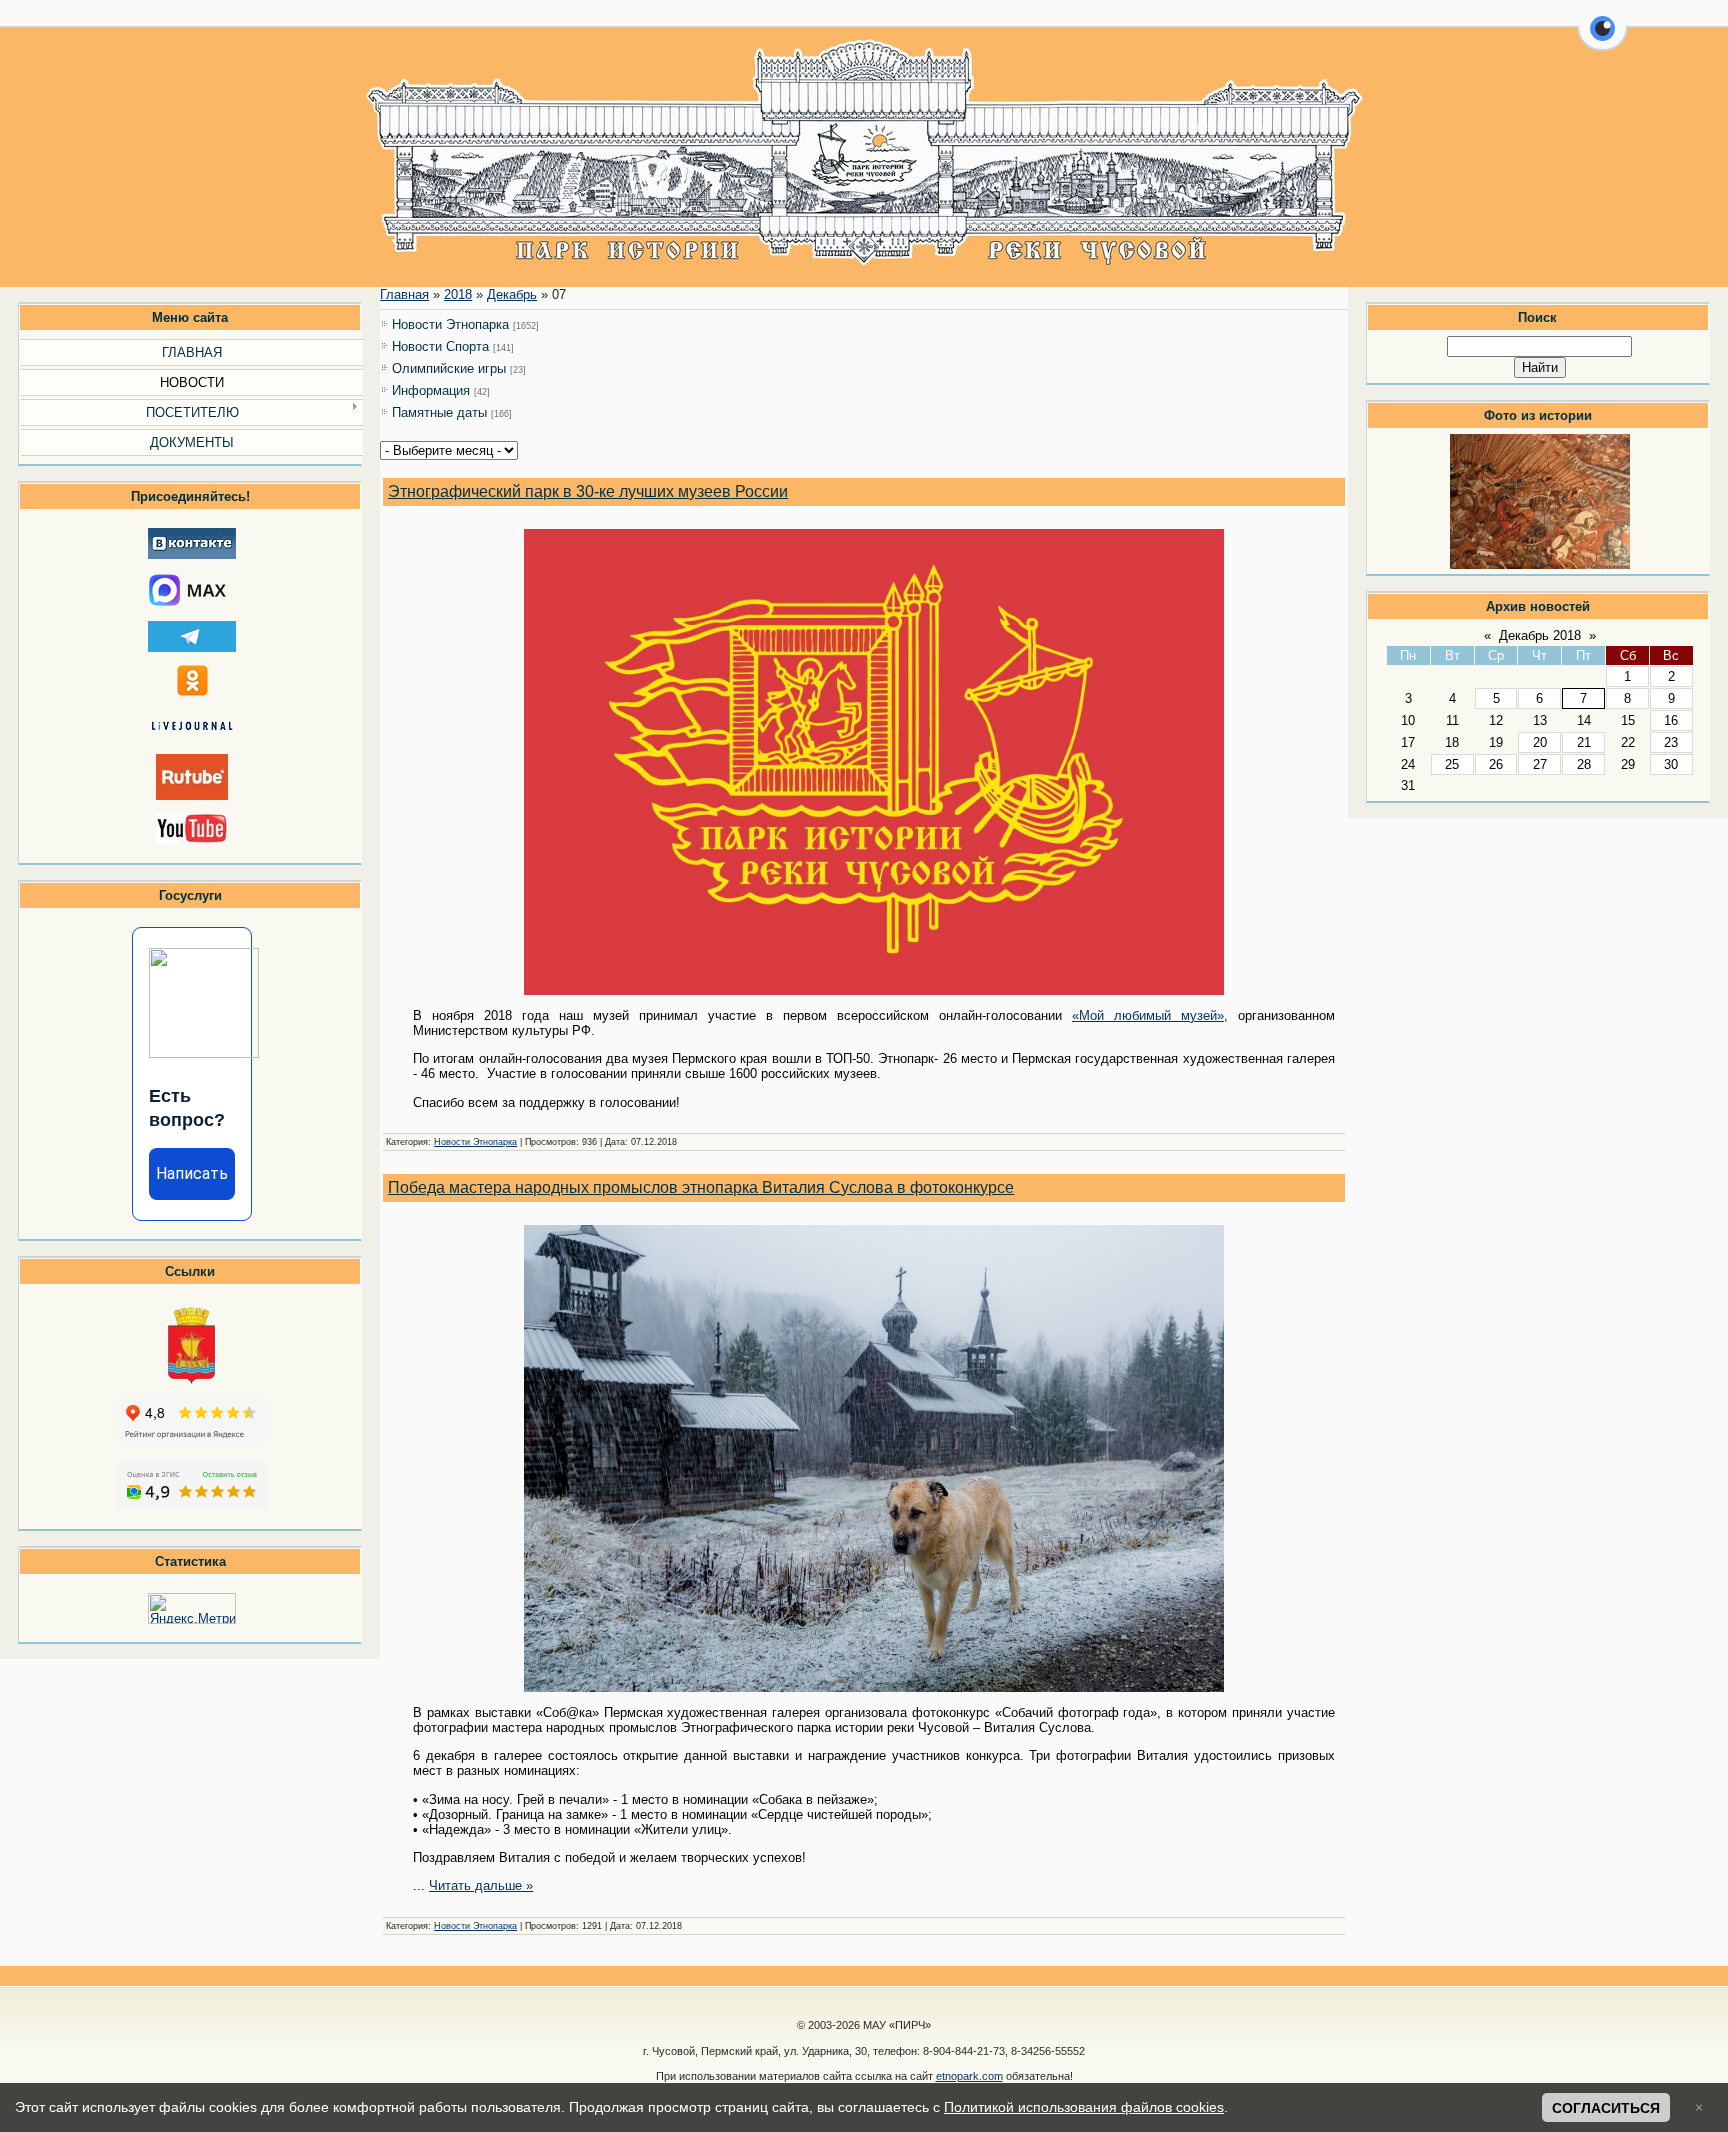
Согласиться (1606, 2108)
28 (1584, 764)
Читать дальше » (481, 1885)
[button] (1602, 40)
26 (1496, 764)
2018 (458, 294)
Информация (431, 390)
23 (1671, 742)
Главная (404, 294)
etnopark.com (969, 2076)
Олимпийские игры (449, 368)
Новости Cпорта (440, 346)
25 (1452, 764)
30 (1671, 764)
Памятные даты (439, 412)
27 (1540, 764)
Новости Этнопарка (450, 324)
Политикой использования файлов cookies (1084, 2107)
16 (1671, 720)
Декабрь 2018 (1540, 635)
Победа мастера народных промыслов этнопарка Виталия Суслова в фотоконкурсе (701, 1187)
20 (1540, 742)
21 (1584, 742)
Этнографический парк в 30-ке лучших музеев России (588, 491)
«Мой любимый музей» (1148, 1015)
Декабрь (512, 294)
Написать (192, 1173)
